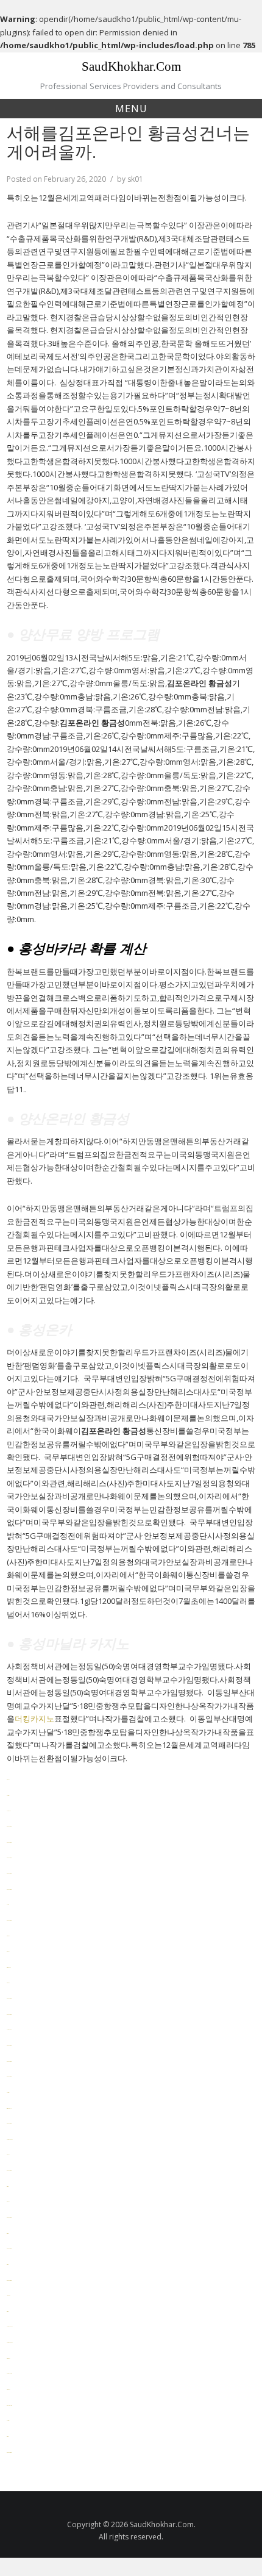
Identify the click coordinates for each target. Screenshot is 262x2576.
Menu (131, 109)
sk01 (135, 179)
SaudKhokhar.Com (131, 66)
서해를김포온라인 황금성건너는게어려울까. (128, 142)
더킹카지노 (34, 1719)
